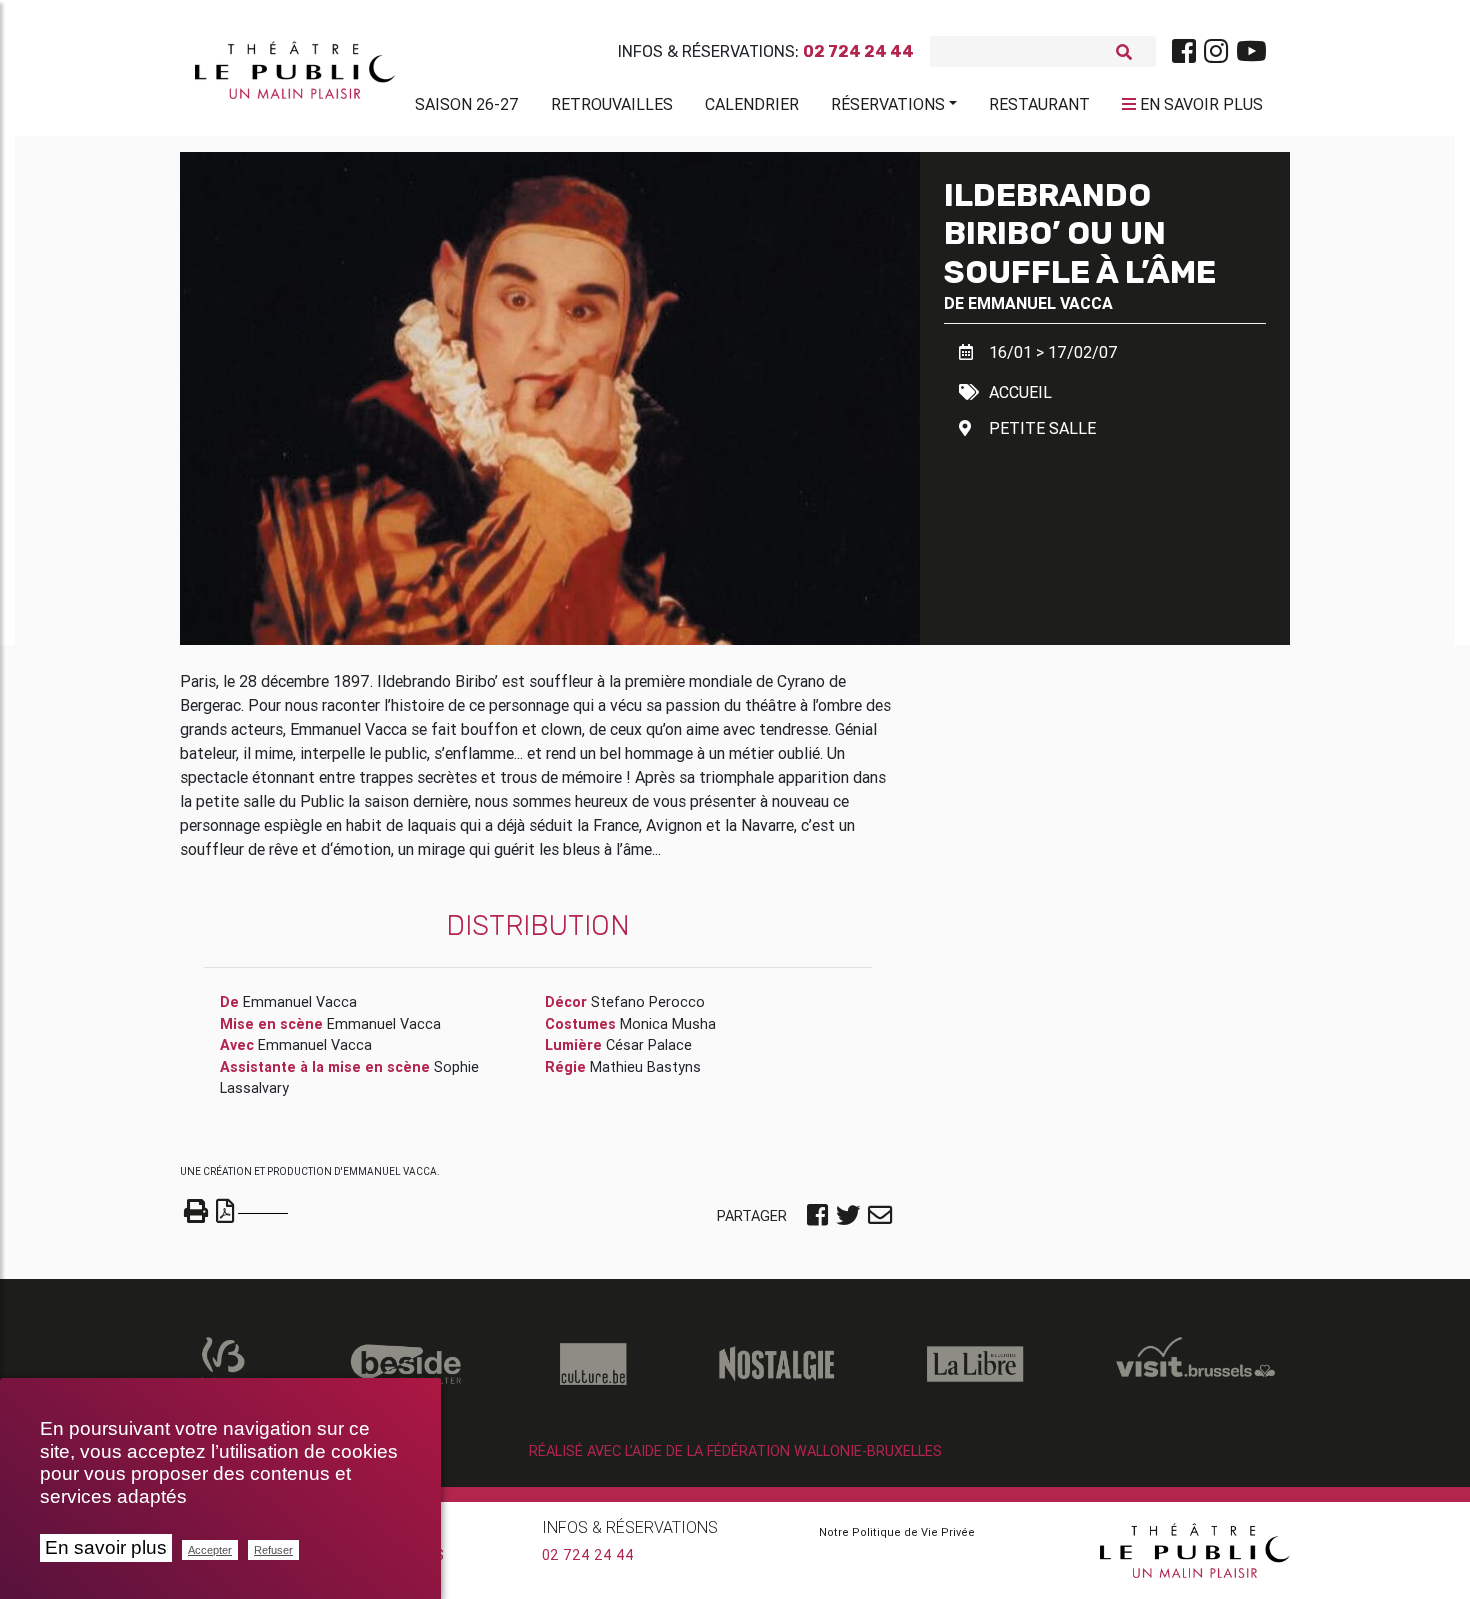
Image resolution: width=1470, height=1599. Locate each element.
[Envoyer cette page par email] (880, 1217)
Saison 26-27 (467, 104)
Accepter (210, 1550)
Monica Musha (668, 1024)
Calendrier (752, 104)
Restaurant (1039, 104)
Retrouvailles (612, 104)
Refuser (273, 1550)
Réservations (888, 104)
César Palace (649, 1045)
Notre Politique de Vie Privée (897, 1532)
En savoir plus (106, 1547)
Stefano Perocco (648, 1002)
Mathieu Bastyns (645, 1067)
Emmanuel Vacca (1040, 303)
